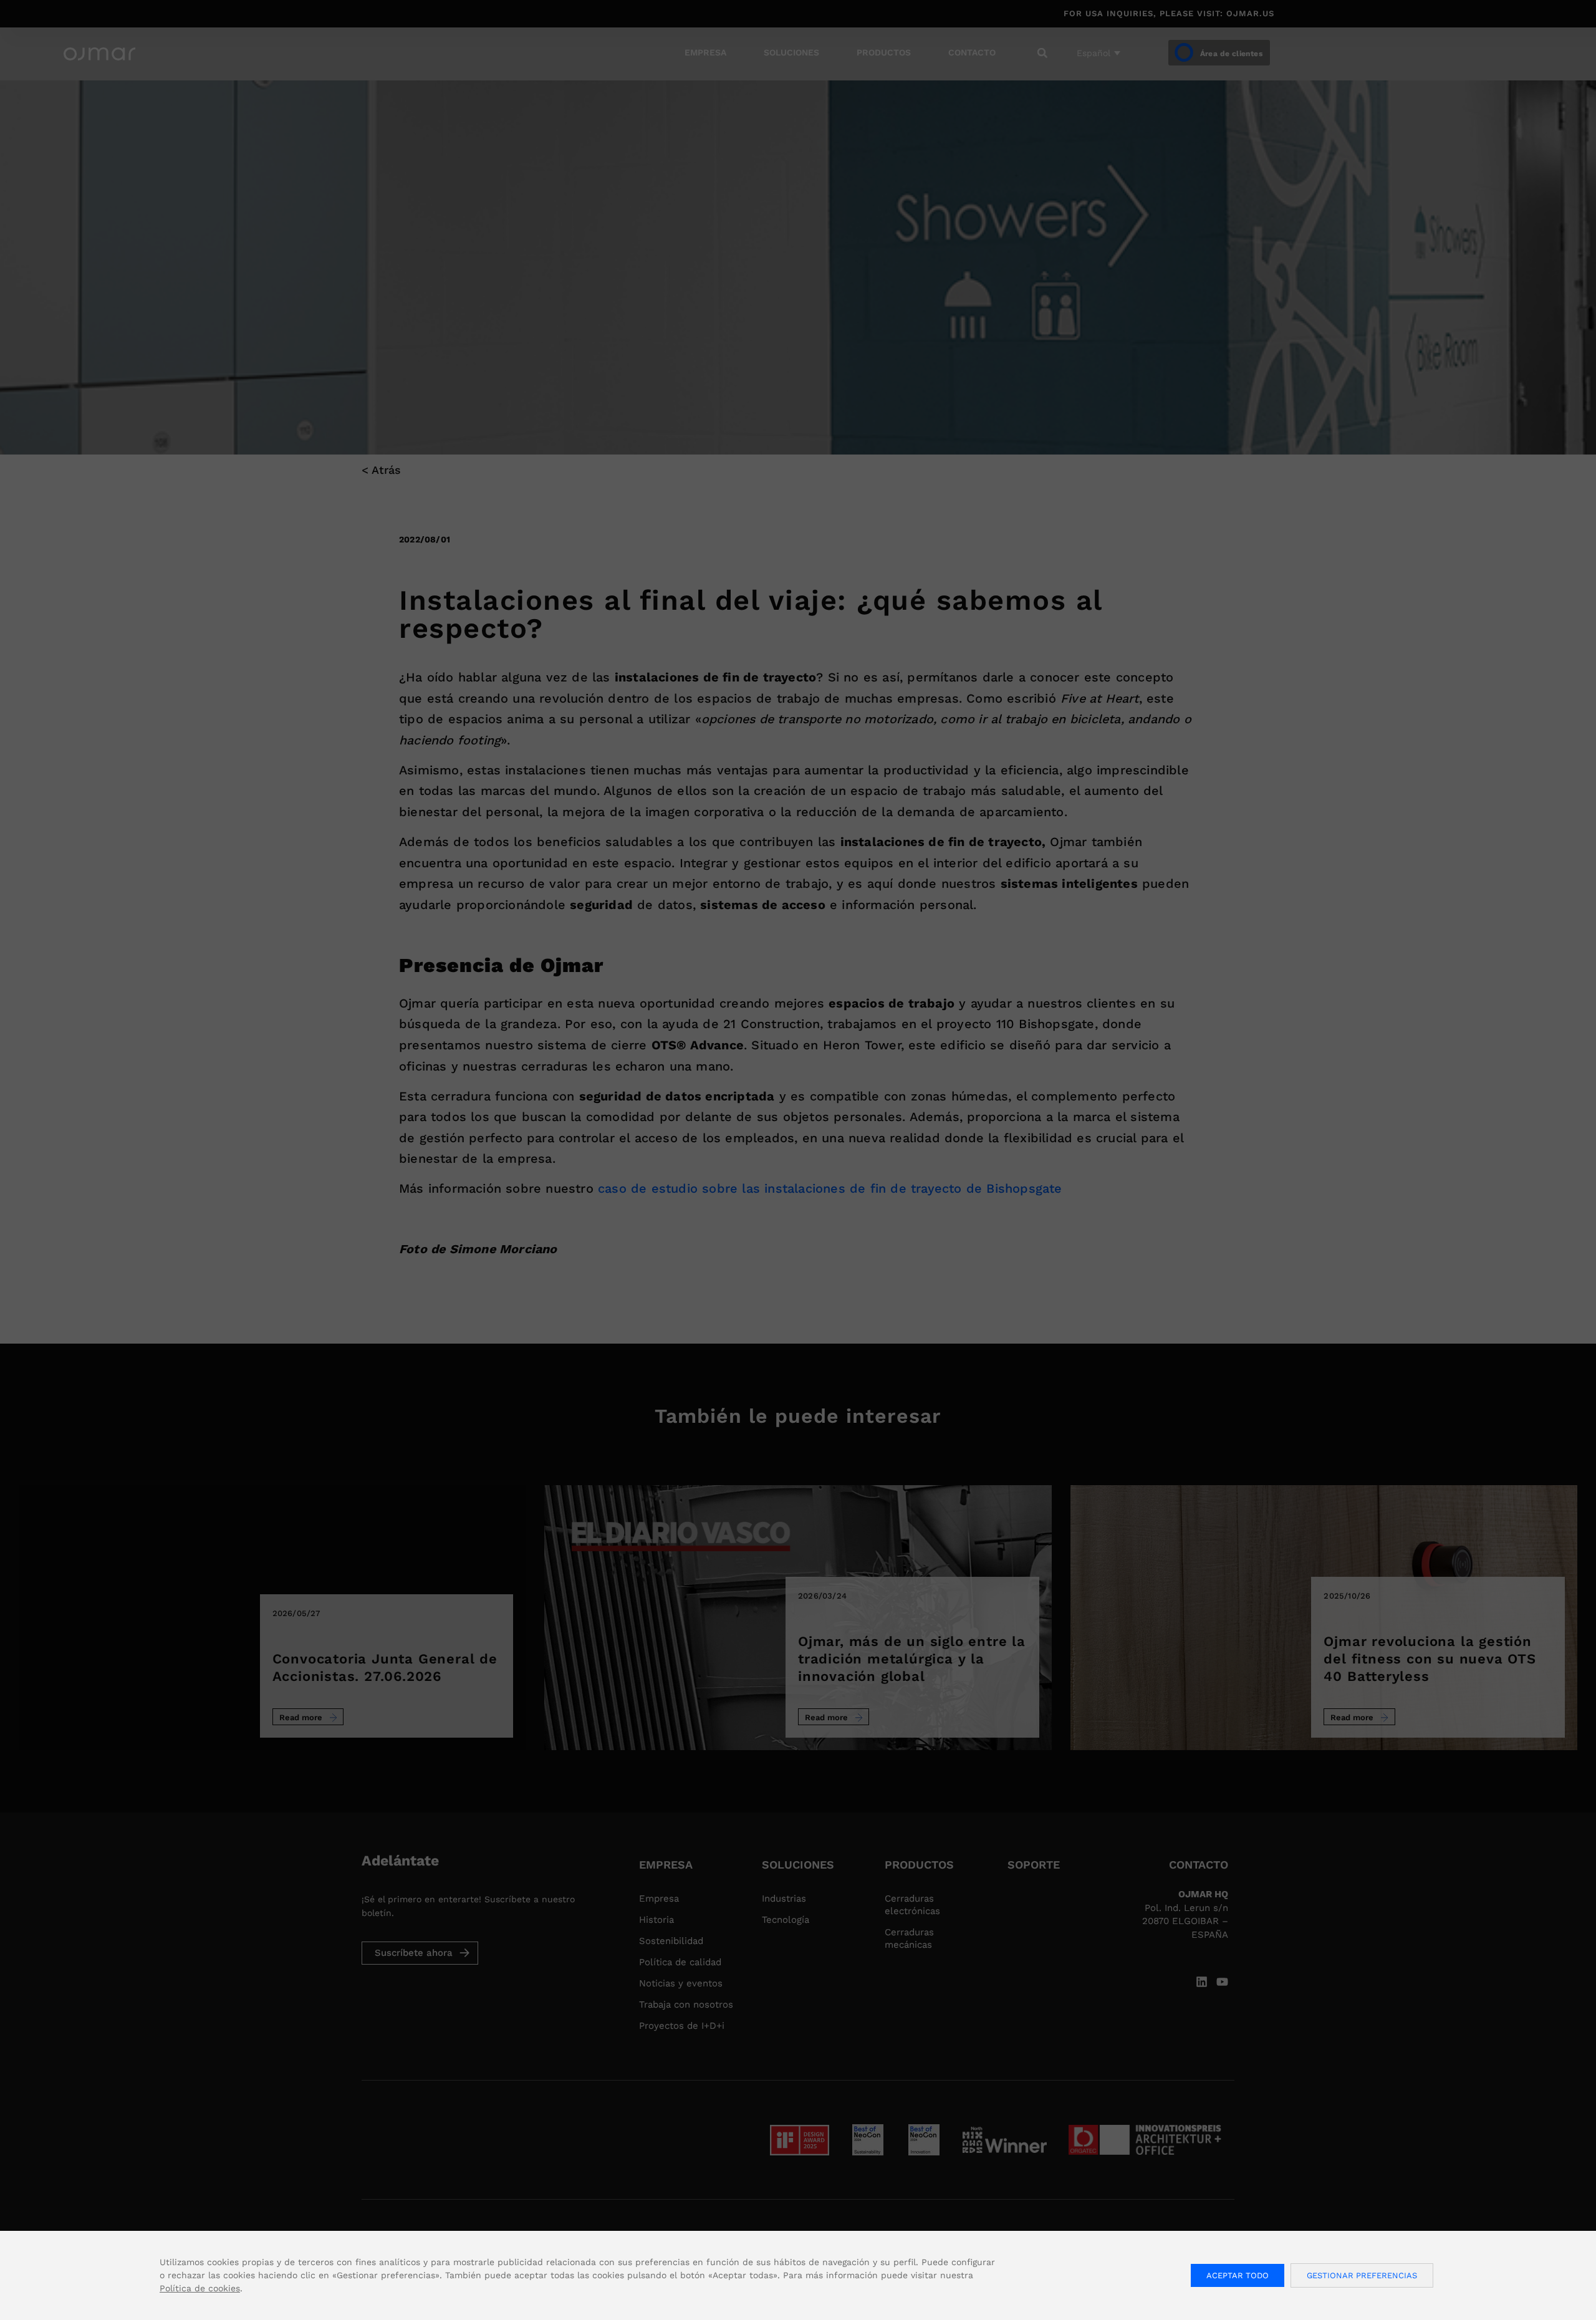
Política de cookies (200, 2288)
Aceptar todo (1238, 2275)
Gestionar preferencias (1362, 2275)
